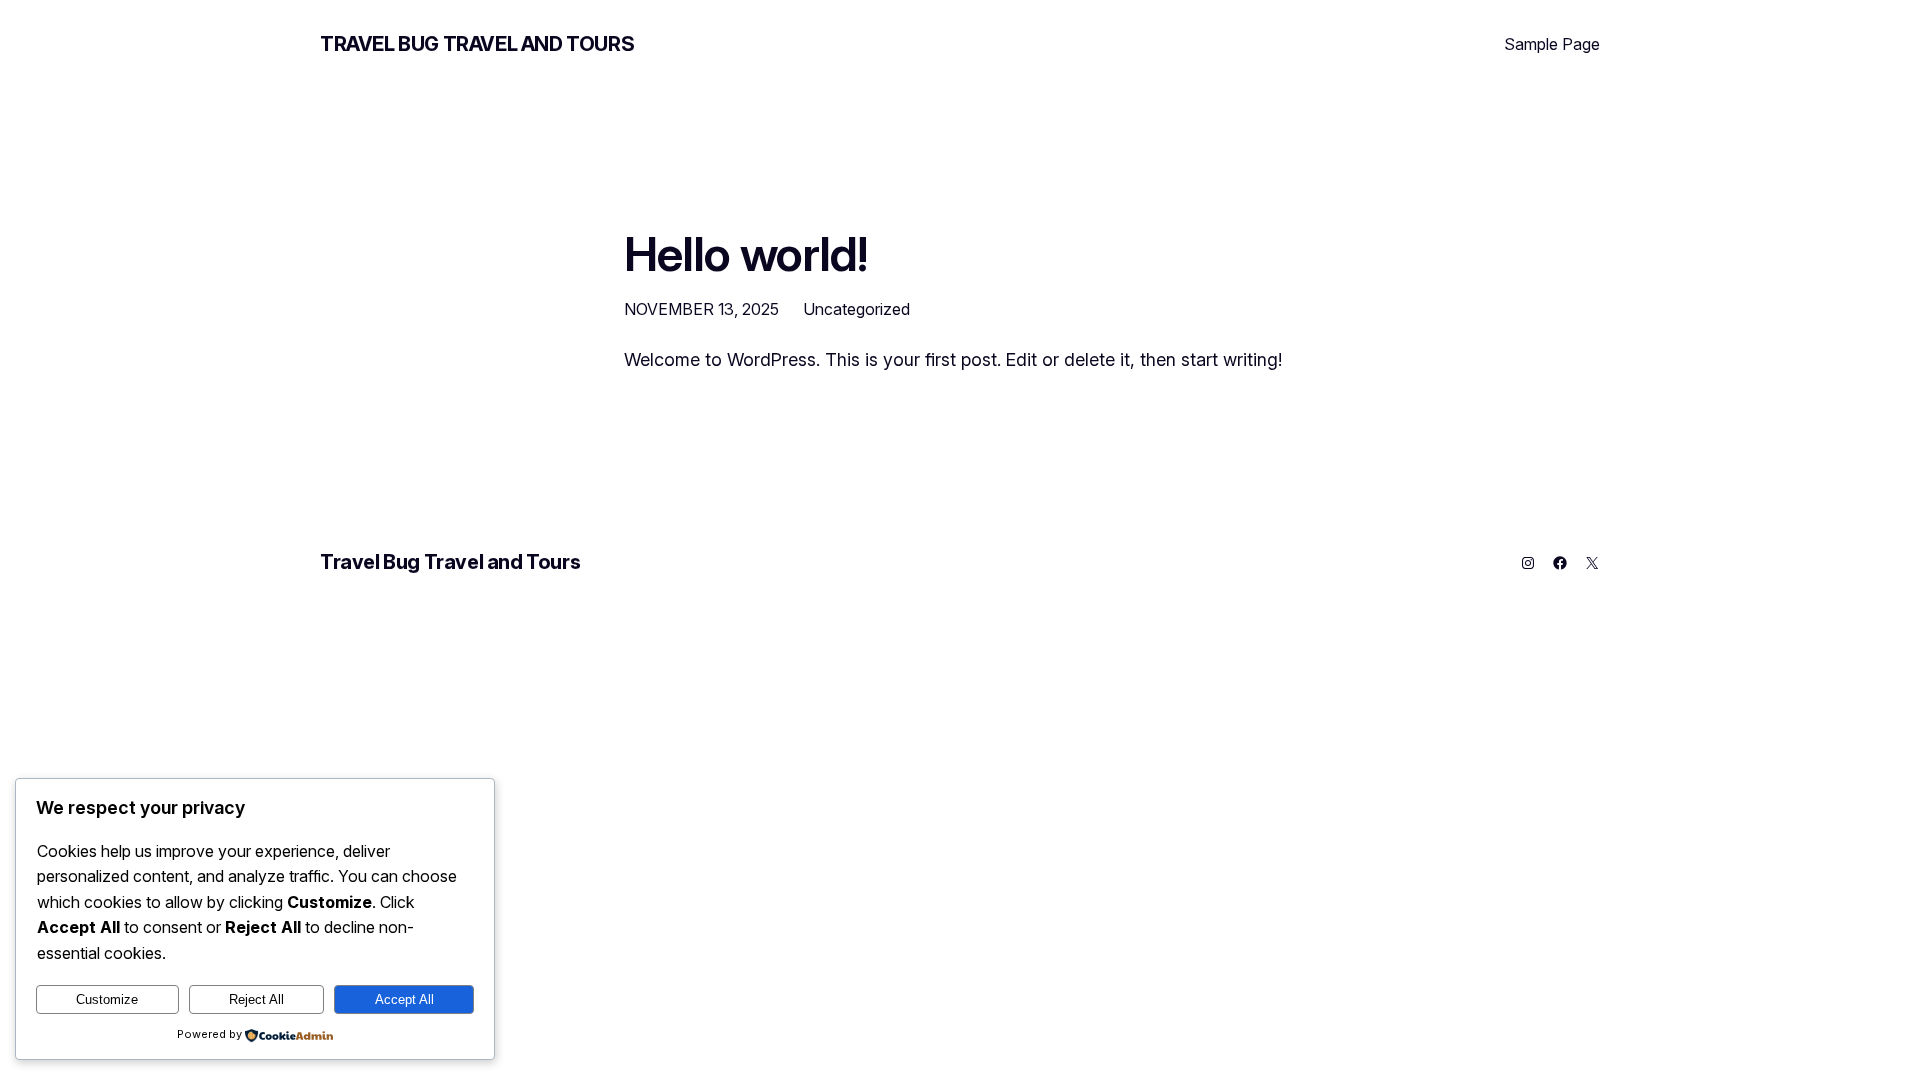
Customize (107, 999)
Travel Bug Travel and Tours (477, 44)
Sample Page (1552, 44)
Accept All (404, 999)
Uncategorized (856, 309)
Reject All (256, 999)
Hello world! (745, 253)
